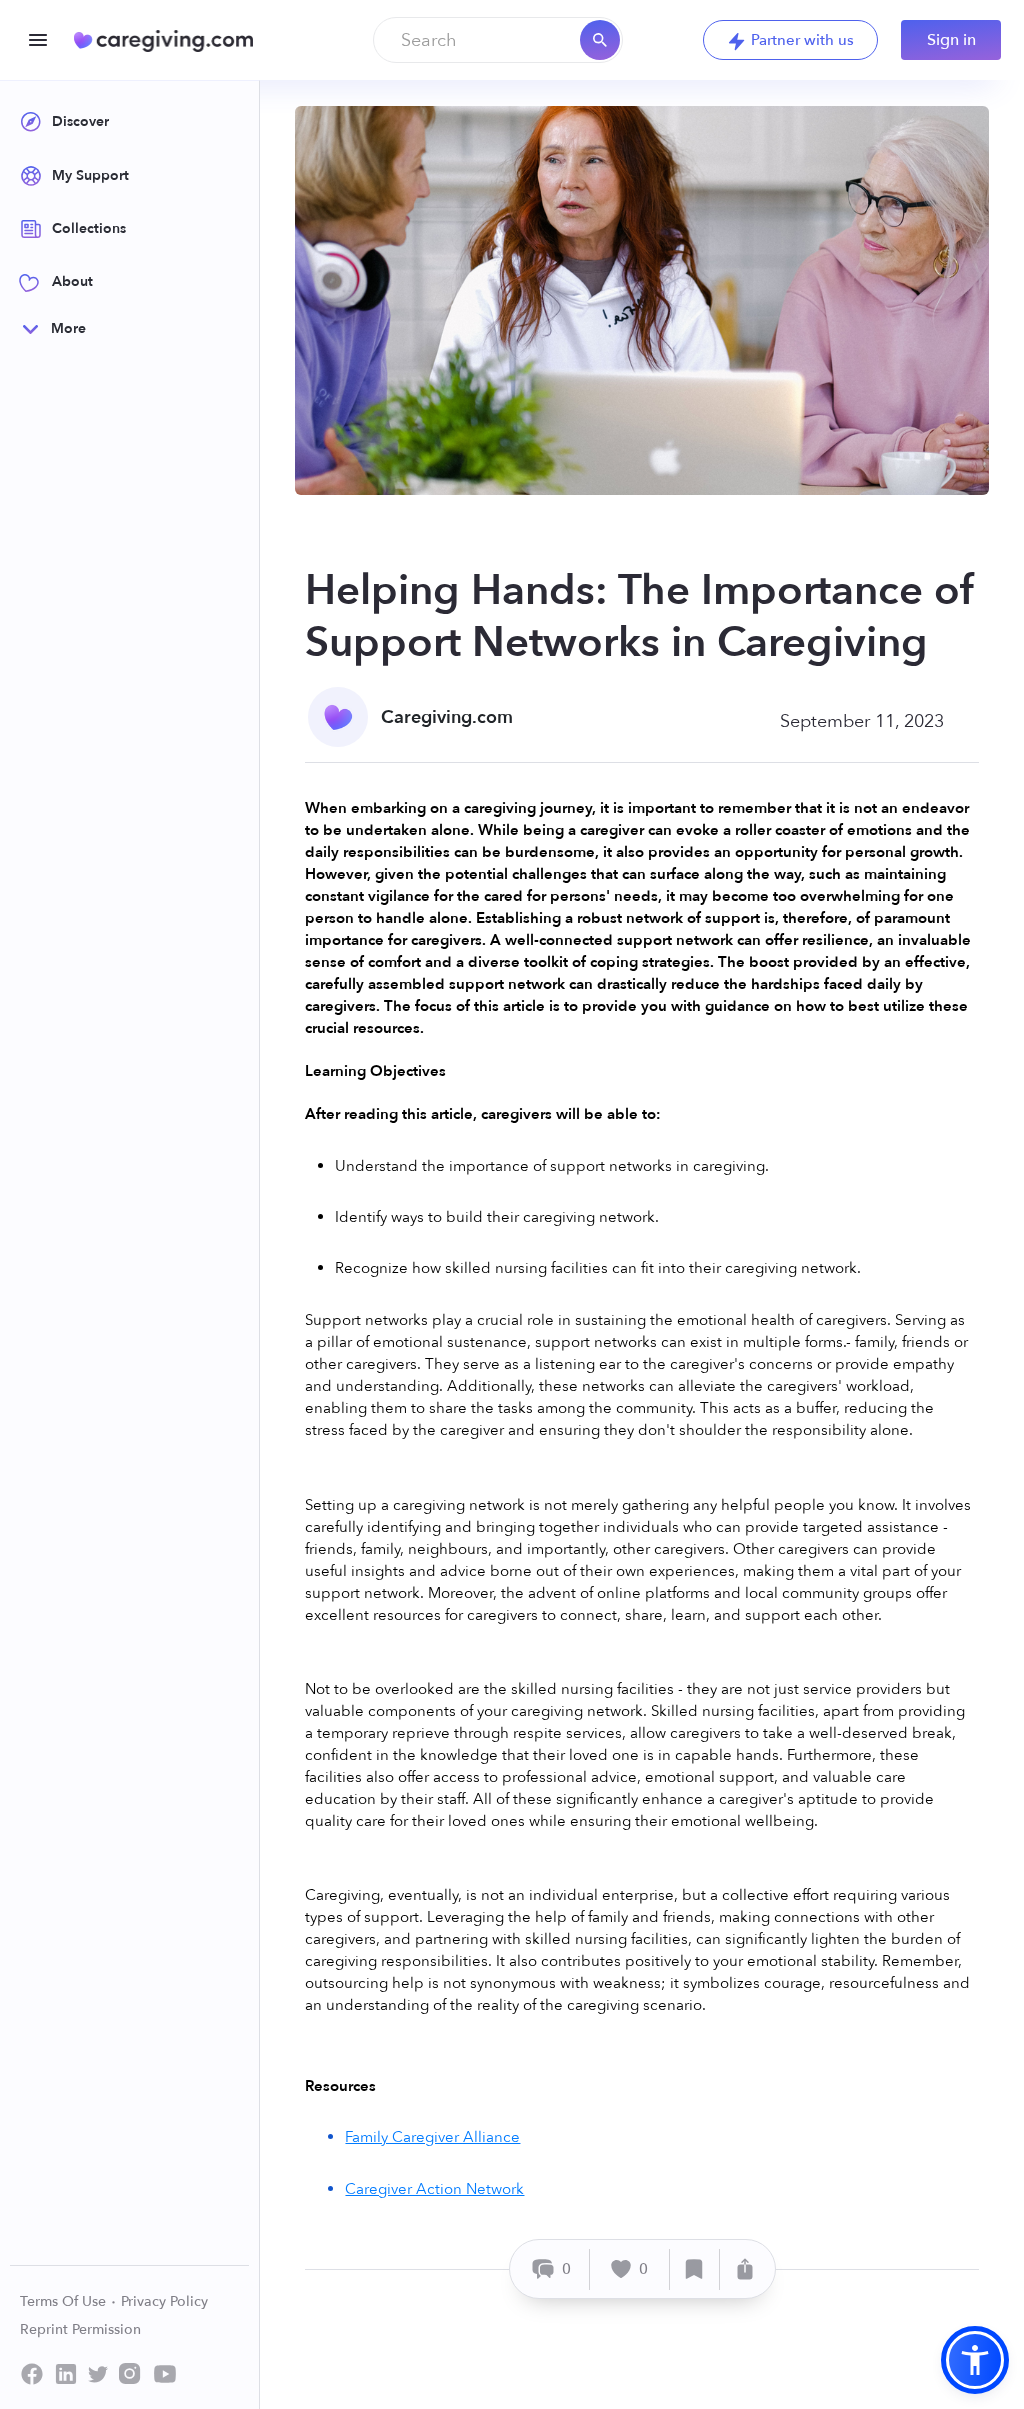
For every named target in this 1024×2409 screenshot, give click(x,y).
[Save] (695, 2269)
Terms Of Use (65, 2301)
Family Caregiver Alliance (432, 2137)
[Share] (745, 2269)
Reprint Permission (80, 2329)
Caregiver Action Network (434, 2189)
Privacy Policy (164, 2301)
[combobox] (498, 40)
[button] (975, 2360)
